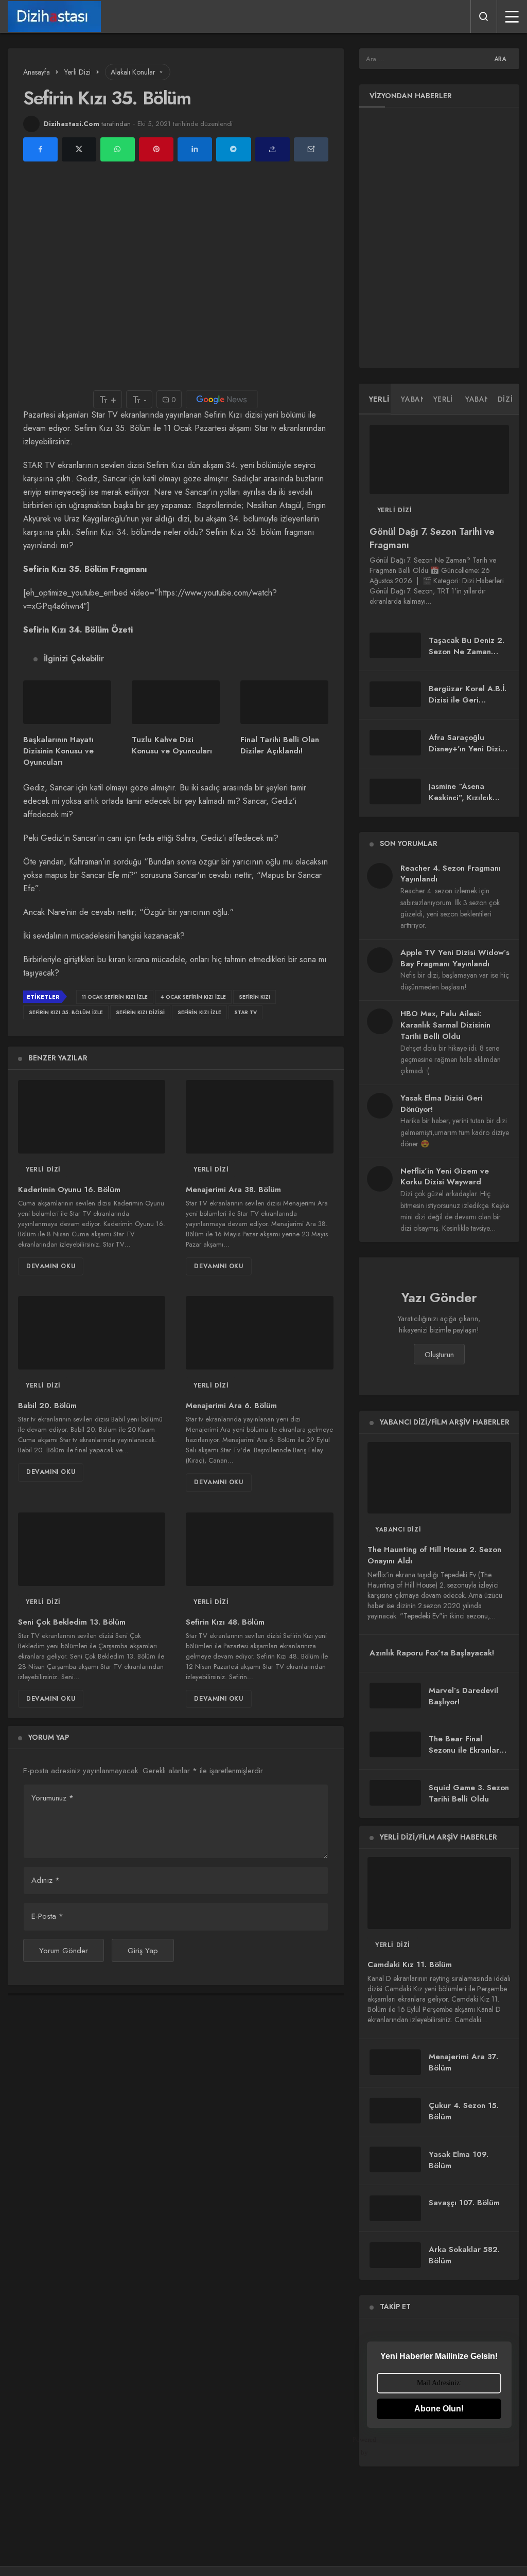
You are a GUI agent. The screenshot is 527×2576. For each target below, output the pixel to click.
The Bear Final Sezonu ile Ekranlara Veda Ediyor (466, 1750)
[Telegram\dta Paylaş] (233, 149)
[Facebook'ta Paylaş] (40, 149)
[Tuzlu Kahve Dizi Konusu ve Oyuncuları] (176, 702)
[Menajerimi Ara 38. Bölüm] (259, 1117)
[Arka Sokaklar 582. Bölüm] (395, 2255)
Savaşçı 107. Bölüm (464, 2203)
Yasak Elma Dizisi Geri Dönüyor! (442, 1104)
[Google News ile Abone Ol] (222, 399)
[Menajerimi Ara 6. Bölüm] (259, 1333)
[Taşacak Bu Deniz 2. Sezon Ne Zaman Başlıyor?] (395, 645)
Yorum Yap (49, 1737)
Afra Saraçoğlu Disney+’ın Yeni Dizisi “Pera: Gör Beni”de (467, 749)
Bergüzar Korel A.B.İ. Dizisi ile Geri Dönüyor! (468, 700)
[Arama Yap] (484, 16)
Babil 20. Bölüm (47, 1406)
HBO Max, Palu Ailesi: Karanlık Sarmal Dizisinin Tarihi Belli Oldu (445, 1025)
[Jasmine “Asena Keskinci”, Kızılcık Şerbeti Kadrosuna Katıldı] (395, 791)
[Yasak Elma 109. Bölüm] (395, 2159)
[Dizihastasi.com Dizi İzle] (54, 16)
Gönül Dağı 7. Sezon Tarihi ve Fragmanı (432, 538)
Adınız (46, 1880)
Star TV (245, 1012)
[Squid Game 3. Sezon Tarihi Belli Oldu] (395, 1793)
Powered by (372, 2446)
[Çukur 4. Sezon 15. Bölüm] (395, 2111)
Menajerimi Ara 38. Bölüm (233, 1190)
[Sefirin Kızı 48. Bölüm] (259, 1549)
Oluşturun (439, 1355)
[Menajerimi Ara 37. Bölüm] (395, 2062)
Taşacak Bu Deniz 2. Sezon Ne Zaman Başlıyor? (467, 652)
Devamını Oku (51, 1266)
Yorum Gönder (64, 1951)
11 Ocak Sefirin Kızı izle (115, 997)
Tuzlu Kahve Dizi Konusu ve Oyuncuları (172, 745)
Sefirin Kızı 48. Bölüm (225, 1622)
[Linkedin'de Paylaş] (195, 149)
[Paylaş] (273, 149)
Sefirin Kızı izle (199, 1012)
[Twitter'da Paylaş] (79, 149)
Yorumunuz (52, 1798)
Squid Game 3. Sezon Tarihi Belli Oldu (469, 1793)
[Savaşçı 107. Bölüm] (395, 2208)
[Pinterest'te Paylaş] (156, 149)
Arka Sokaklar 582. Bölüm (464, 2255)
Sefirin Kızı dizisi (140, 1012)
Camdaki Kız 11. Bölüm (410, 1965)
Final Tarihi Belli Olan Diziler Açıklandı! (280, 745)
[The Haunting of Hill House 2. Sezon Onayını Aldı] (439, 1478)
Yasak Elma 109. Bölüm (459, 2160)
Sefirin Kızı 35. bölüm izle (66, 1012)
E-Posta (47, 1916)
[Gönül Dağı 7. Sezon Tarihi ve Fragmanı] (439, 460)
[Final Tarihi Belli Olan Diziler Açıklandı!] (284, 702)
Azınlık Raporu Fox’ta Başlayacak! (432, 1653)
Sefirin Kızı (254, 997)
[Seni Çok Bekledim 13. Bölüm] (92, 1549)
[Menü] (512, 16)
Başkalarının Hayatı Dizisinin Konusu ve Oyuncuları (58, 751)
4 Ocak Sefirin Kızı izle (193, 997)
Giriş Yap (143, 1951)
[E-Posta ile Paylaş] (311, 149)
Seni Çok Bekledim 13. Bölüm (72, 1622)
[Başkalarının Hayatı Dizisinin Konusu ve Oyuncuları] (67, 702)
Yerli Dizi (43, 1169)
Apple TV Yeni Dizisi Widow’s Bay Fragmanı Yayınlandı (455, 958)
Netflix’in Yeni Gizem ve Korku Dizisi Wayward (445, 1177)
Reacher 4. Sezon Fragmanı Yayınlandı (451, 874)
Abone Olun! (439, 2409)
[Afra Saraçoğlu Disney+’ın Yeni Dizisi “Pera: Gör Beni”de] (395, 743)
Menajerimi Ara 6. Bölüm (231, 1406)
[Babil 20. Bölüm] (92, 1333)
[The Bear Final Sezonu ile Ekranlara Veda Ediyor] (395, 1744)
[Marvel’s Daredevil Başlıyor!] (395, 1696)
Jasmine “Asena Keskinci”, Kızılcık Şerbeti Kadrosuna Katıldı (463, 803)
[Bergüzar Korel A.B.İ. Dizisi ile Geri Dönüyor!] (395, 694)
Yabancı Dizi (398, 1529)
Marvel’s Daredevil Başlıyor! (463, 1696)
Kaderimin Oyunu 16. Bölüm (69, 1190)
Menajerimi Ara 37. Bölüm (463, 2062)
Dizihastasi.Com (72, 124)
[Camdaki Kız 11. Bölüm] (439, 1893)
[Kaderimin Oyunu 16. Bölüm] (92, 1117)
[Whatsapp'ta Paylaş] (118, 149)
